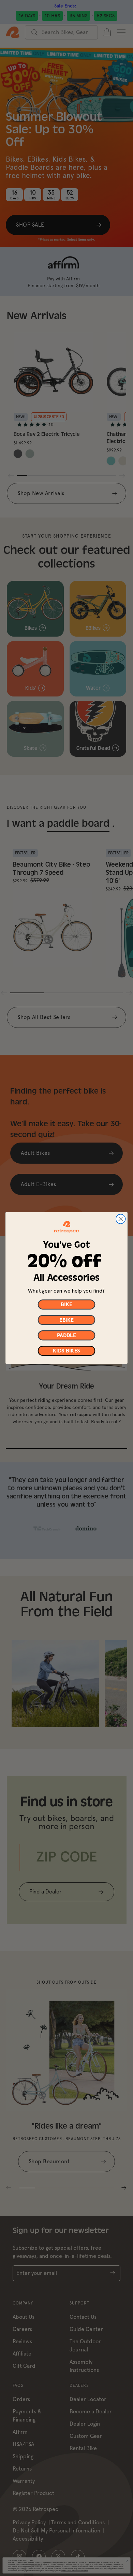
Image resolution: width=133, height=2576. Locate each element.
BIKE (66, 1305)
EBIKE (66, 1320)
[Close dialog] (121, 1219)
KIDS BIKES (66, 1351)
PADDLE (66, 1335)
